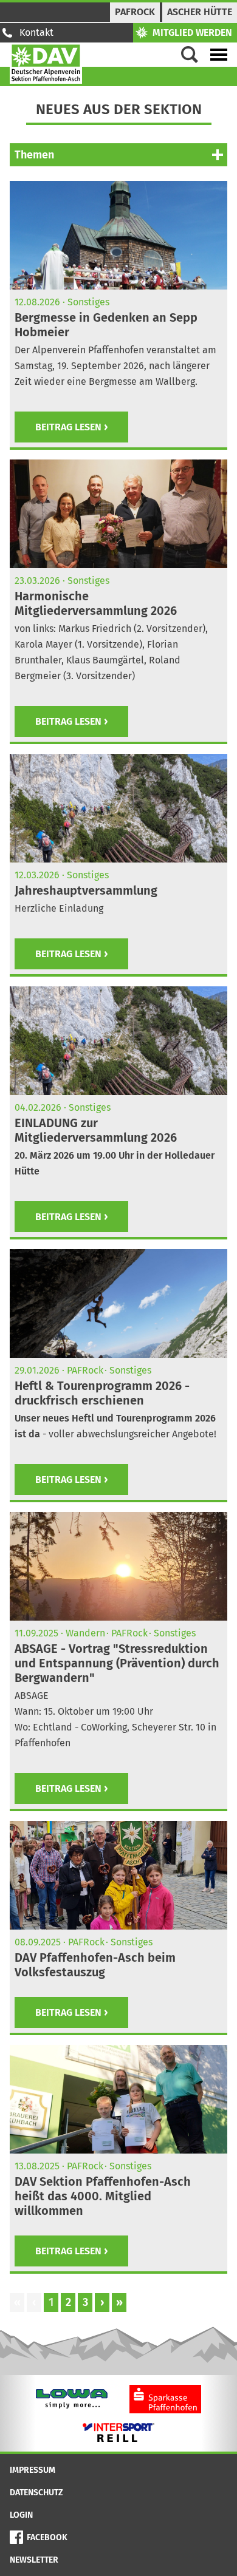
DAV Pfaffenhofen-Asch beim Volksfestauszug (95, 1965)
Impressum (33, 2470)
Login (21, 2515)
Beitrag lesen (68, 427)
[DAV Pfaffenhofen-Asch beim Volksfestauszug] (118, 1875)
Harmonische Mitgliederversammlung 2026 (96, 603)
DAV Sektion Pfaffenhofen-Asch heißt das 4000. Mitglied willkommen (103, 2196)
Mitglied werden (192, 32)
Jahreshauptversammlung (86, 890)
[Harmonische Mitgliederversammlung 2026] (118, 514)
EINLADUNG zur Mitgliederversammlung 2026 (96, 1130)
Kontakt (36, 32)
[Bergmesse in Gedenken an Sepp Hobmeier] (118, 235)
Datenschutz (36, 2493)
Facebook (47, 2537)
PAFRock (135, 12)
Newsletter (34, 2560)
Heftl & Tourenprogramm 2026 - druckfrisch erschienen (102, 1393)
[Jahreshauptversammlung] (118, 808)
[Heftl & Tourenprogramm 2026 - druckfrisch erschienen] (118, 1303)
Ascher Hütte (200, 12)
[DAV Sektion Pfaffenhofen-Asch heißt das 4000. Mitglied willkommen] (118, 2099)
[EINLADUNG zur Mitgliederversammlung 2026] (118, 1041)
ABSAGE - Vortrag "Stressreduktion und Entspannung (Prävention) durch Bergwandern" (117, 1663)
